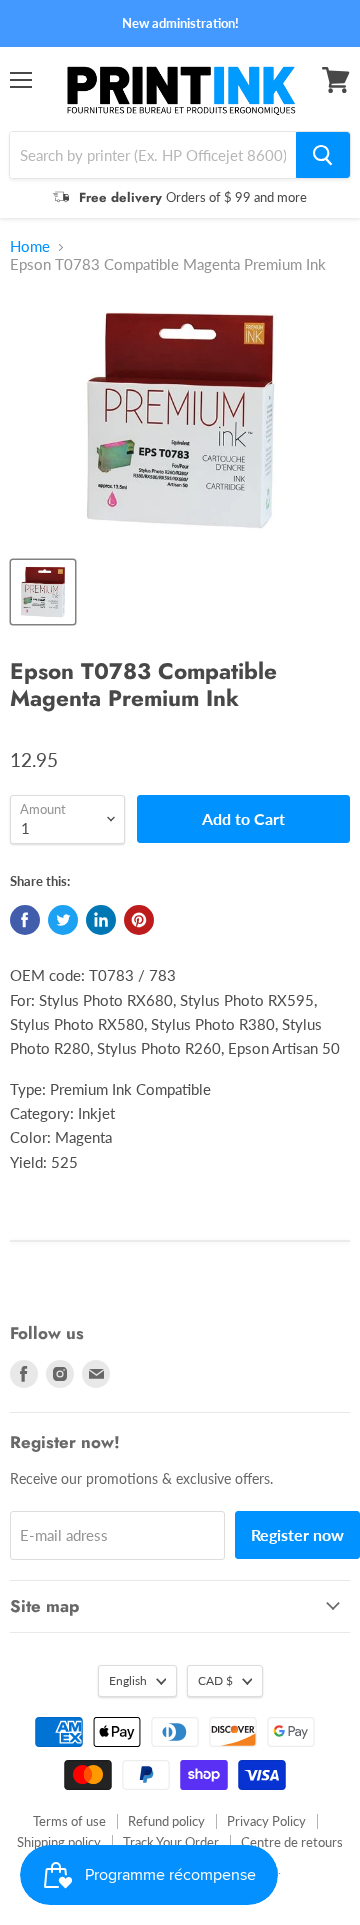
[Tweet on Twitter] (63, 920)
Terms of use (69, 1821)
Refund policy (166, 1821)
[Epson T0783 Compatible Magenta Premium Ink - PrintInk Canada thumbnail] (43, 592)
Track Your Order (171, 1842)
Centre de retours (292, 1842)
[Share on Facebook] (25, 920)
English (128, 1680)
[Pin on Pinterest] (139, 920)
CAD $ (215, 1680)
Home (30, 246)
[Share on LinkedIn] (101, 920)
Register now (297, 1534)
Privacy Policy (266, 1821)
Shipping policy (59, 1842)
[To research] (323, 155)
